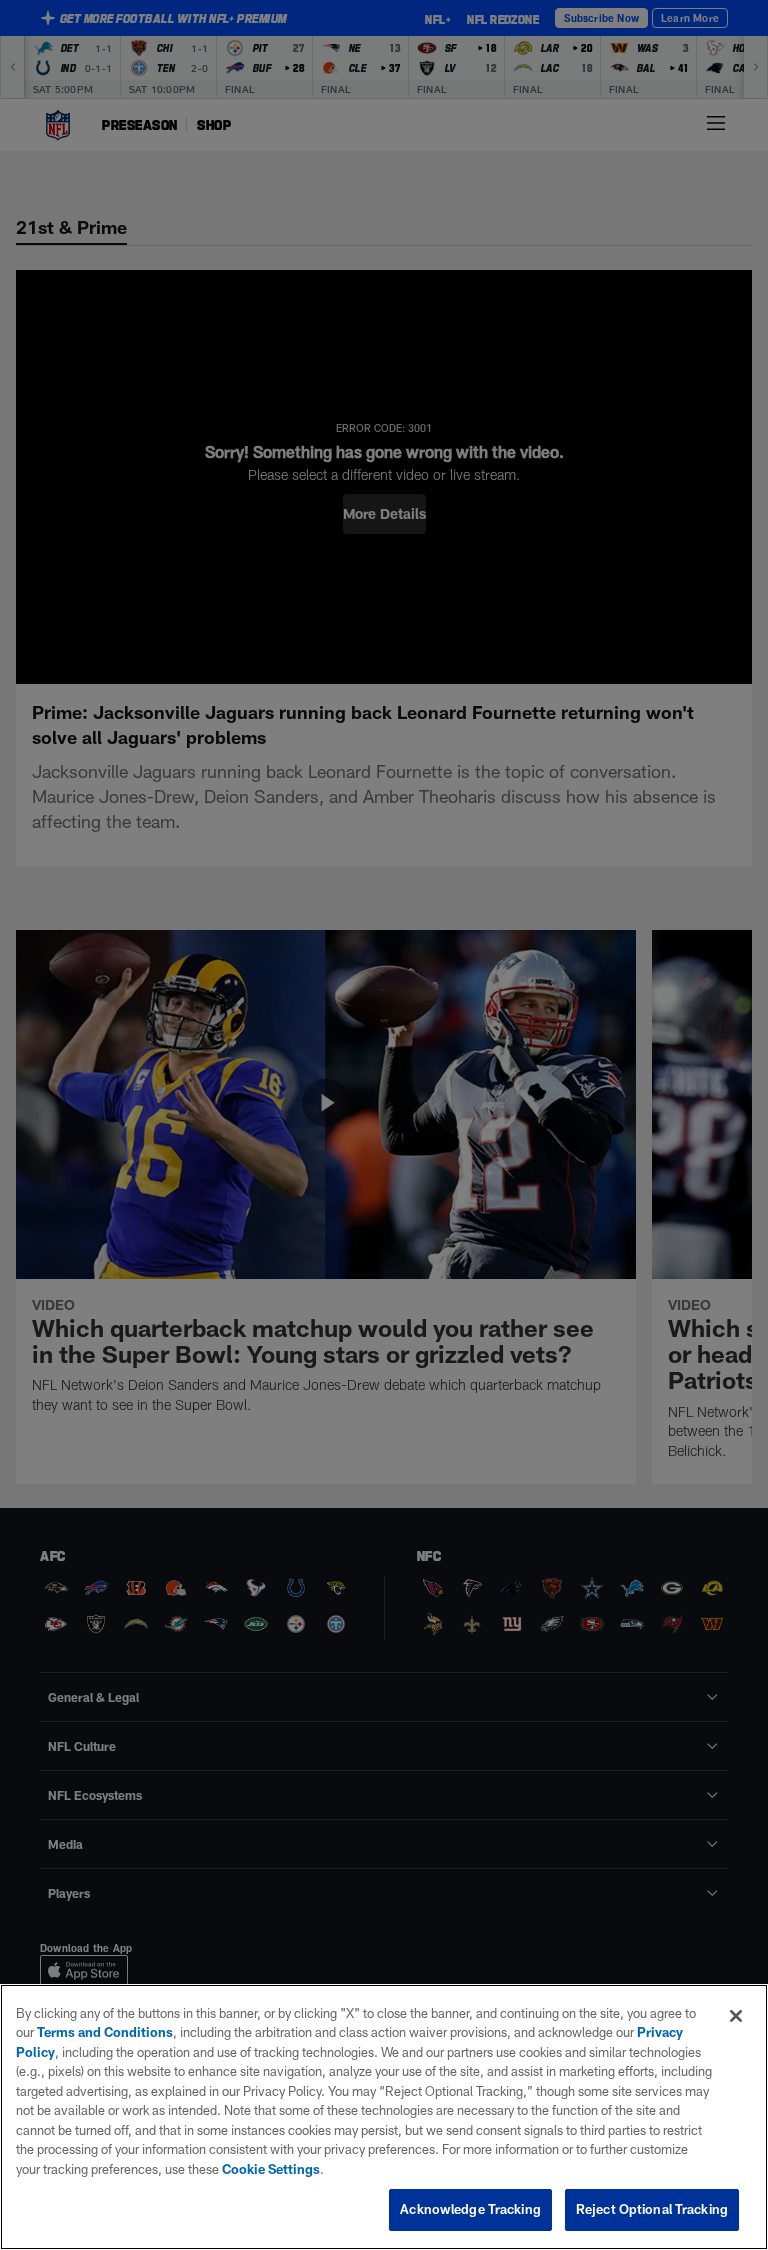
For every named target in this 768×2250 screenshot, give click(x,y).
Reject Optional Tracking (652, 2209)
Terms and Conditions (105, 2032)
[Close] (736, 2016)
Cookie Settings (271, 2169)
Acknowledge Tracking (470, 2209)
